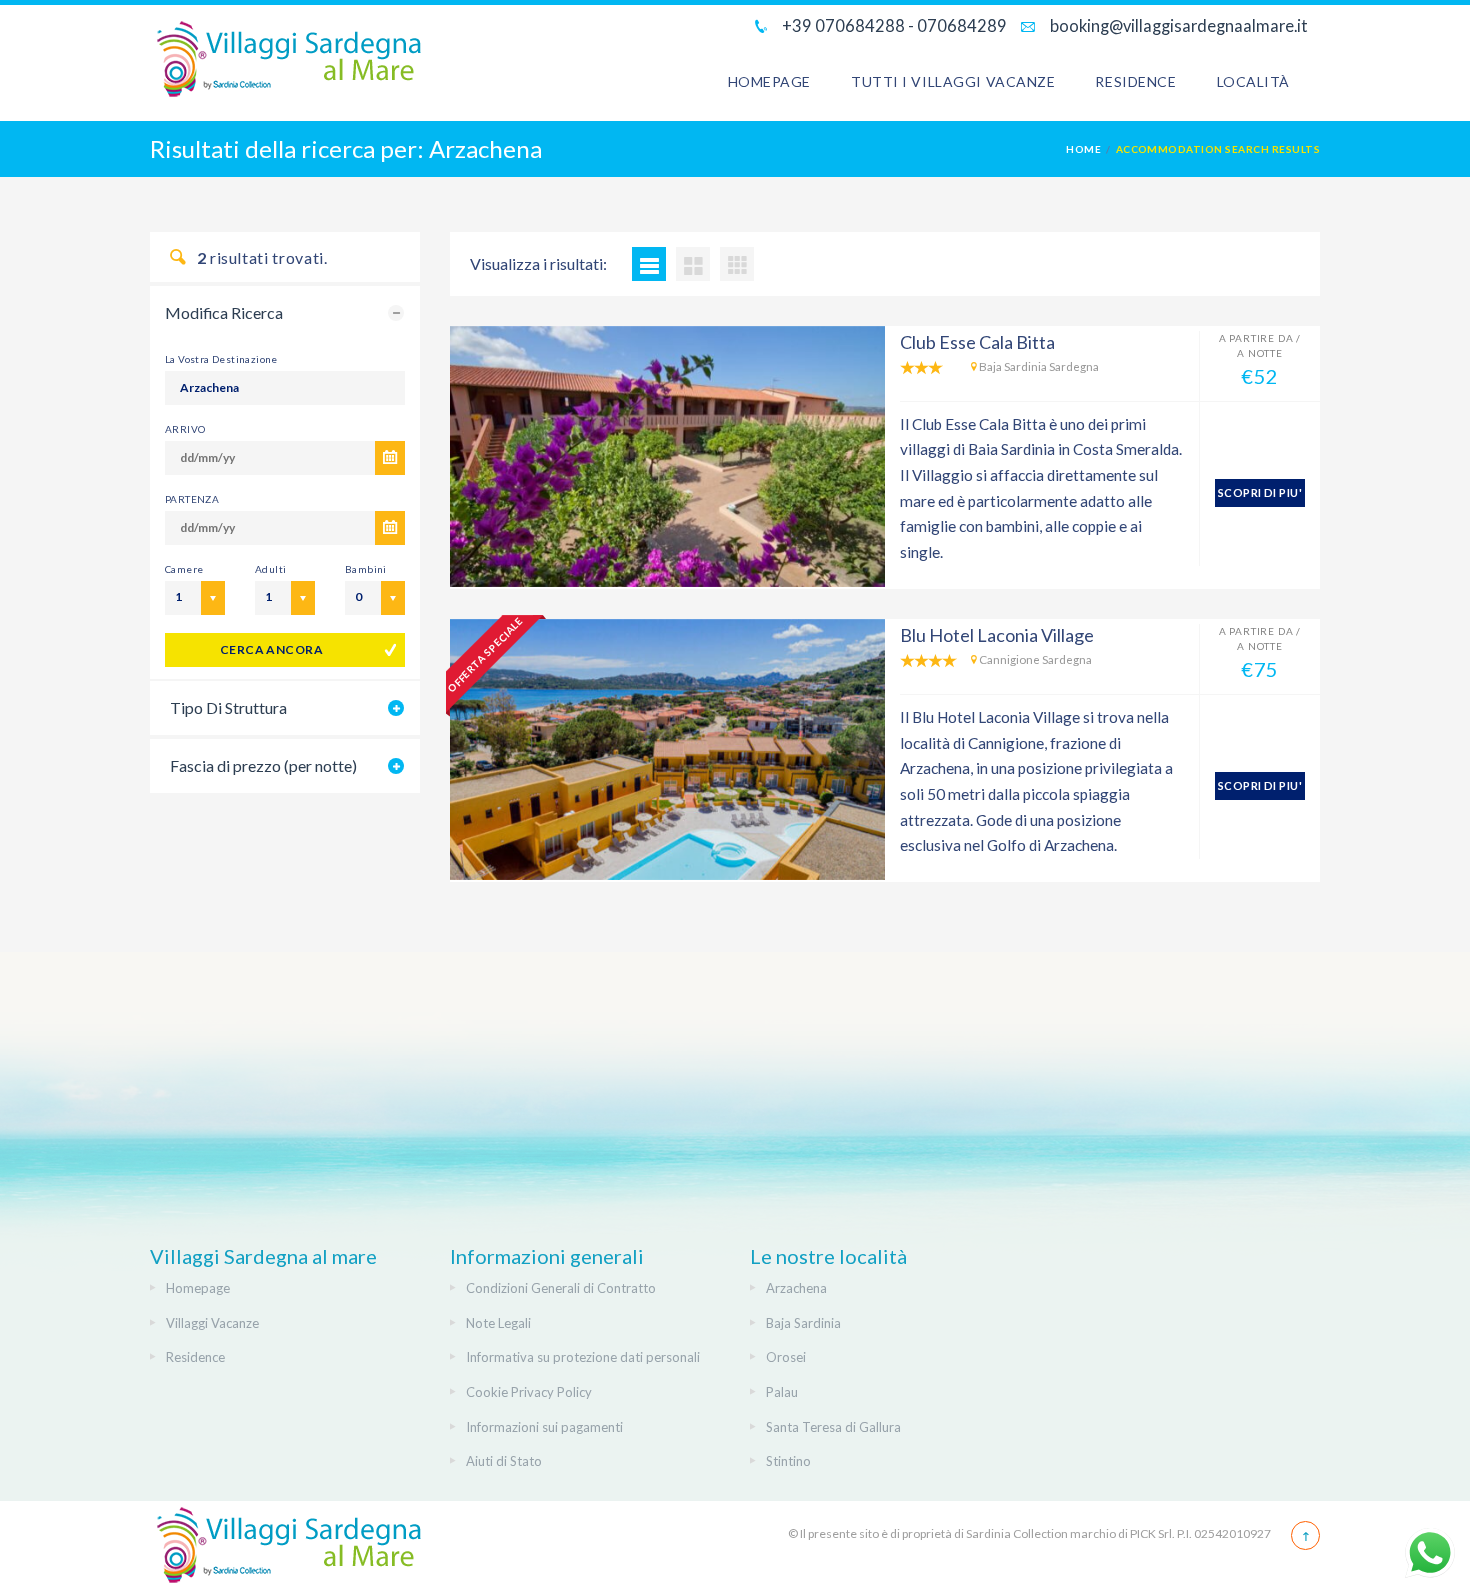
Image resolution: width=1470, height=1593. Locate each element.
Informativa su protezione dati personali (583, 1357)
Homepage (769, 81)
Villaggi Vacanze (212, 1323)
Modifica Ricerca (224, 312)
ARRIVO (185, 429)
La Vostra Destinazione (221, 359)
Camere (184, 569)
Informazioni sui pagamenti (544, 1427)
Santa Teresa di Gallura (833, 1427)
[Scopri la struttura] (667, 456)
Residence (1135, 81)
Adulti (270, 569)
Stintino (788, 1461)
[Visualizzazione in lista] (649, 264)
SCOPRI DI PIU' (1260, 492)
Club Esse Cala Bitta (977, 342)
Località (1253, 81)
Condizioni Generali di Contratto (561, 1288)
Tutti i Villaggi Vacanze (953, 81)
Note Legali (498, 1323)
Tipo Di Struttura (228, 707)
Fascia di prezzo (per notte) (263, 765)
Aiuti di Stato (504, 1461)
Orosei (786, 1357)
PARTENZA (192, 499)
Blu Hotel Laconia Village (997, 635)
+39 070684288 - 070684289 (893, 25)
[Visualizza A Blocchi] (737, 264)
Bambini (366, 569)
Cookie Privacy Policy (529, 1392)
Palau (782, 1392)
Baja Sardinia (803, 1323)
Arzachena (796, 1288)
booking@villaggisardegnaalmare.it (1177, 25)
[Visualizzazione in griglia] (693, 264)
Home (1083, 149)
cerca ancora (272, 649)
